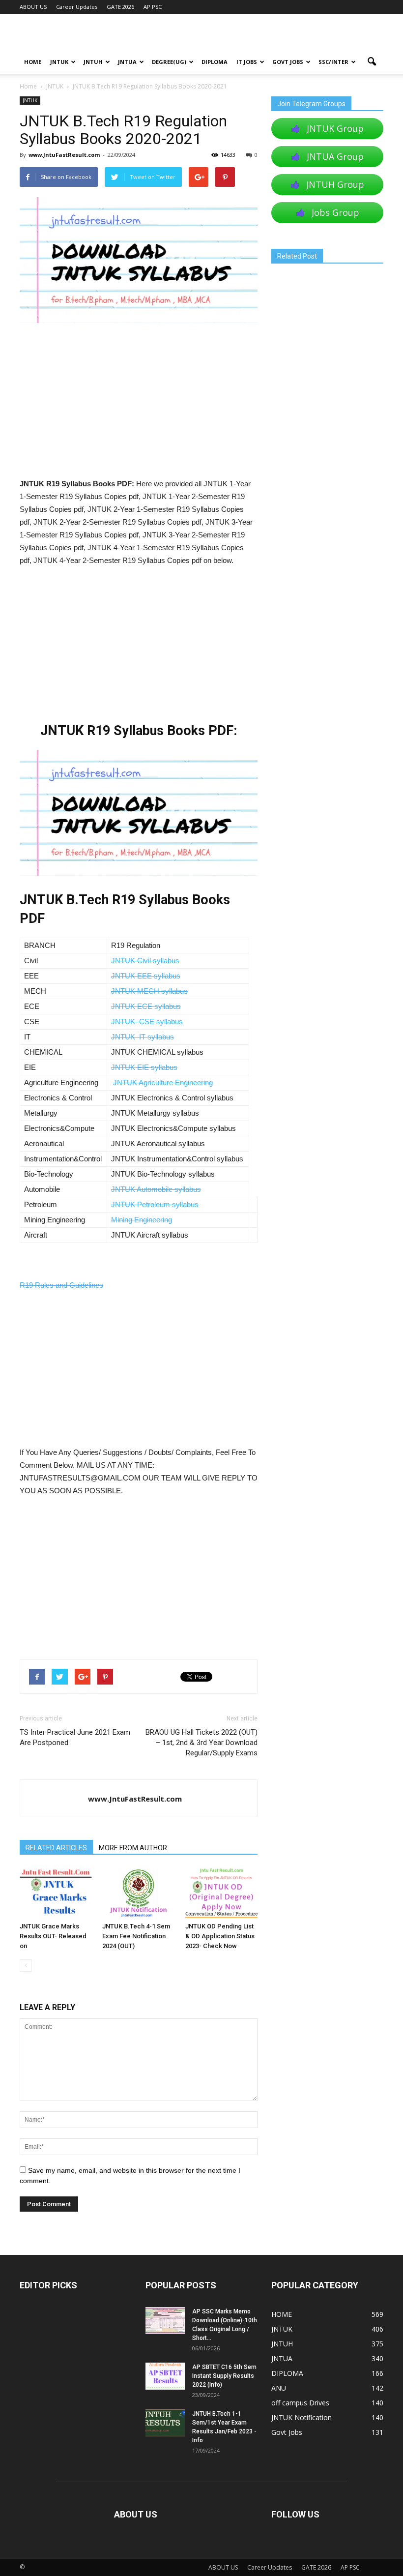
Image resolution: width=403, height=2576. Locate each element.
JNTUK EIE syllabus (144, 1067)
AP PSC (153, 7)
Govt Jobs (288, 62)
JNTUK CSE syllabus (147, 1022)
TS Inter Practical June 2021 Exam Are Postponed (75, 1737)
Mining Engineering (142, 1220)
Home (28, 86)
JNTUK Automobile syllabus (156, 1189)
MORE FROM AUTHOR (133, 1848)
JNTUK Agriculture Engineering (163, 1082)
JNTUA (127, 62)
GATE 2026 (120, 7)
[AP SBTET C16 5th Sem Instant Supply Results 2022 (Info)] (165, 2376)
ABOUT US (33, 7)
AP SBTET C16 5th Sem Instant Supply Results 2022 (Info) (224, 2376)
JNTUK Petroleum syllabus (155, 1204)
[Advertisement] (139, 405)
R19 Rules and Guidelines (61, 1285)
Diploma (215, 62)
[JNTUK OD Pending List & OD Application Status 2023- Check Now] (221, 1893)
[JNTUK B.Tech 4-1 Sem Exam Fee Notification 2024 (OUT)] (138, 1893)
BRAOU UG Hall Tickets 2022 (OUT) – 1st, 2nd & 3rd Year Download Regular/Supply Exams (201, 1743)
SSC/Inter (333, 62)
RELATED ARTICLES (56, 1848)
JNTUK (59, 62)
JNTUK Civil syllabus (145, 961)
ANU (279, 2388)
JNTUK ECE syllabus (146, 1006)
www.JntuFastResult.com (64, 155)
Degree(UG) (169, 62)
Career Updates (77, 7)
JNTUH (93, 62)
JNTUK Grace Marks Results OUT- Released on (53, 1936)
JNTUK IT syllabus (143, 1037)
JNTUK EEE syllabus (146, 976)
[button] (372, 62)
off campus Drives (300, 2403)
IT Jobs (247, 62)
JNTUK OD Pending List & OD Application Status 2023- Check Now (220, 1936)
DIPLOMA (287, 2373)
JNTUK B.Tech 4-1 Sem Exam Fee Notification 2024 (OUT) (136, 1936)
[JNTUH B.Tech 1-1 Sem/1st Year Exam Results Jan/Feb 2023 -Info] (165, 2423)
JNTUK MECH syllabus (149, 991)
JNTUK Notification (302, 2417)
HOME (33, 62)
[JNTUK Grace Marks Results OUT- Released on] (56, 1893)
